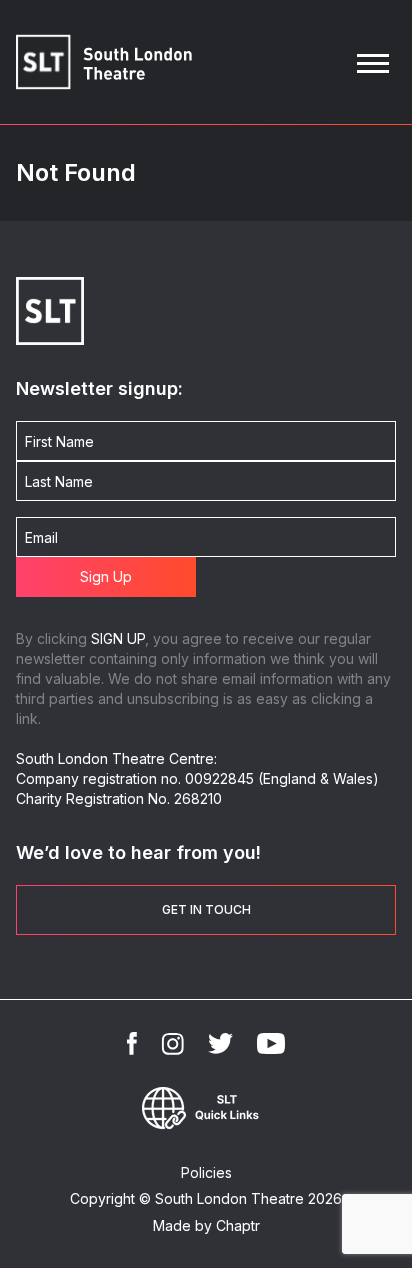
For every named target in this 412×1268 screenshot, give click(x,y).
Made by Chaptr (206, 1225)
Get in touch (206, 909)
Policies (206, 1172)
